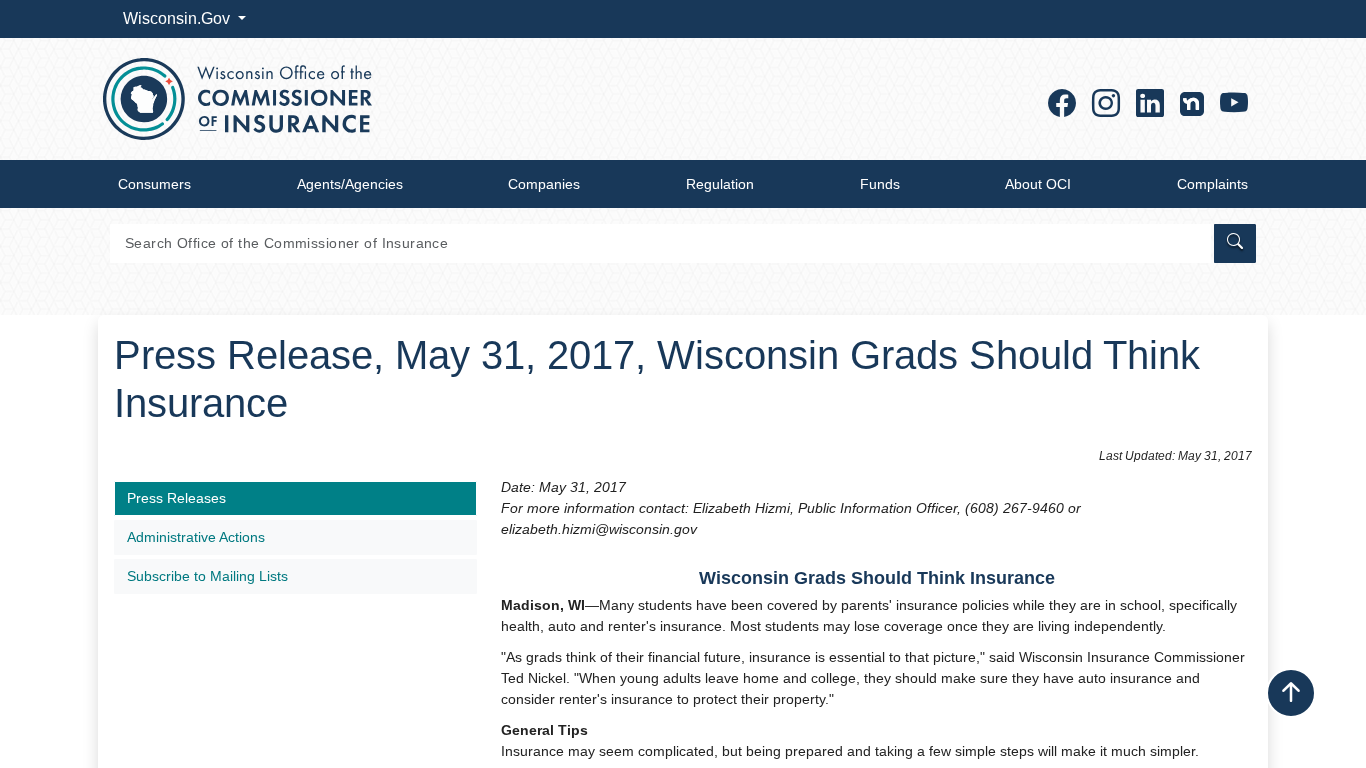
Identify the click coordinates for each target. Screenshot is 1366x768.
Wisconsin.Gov (178, 18)
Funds (880, 184)
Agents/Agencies (350, 184)
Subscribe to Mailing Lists (207, 576)
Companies (544, 184)
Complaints (1212, 184)
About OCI (1038, 184)
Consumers (154, 184)
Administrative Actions (196, 537)
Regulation (720, 184)
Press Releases (176, 498)
